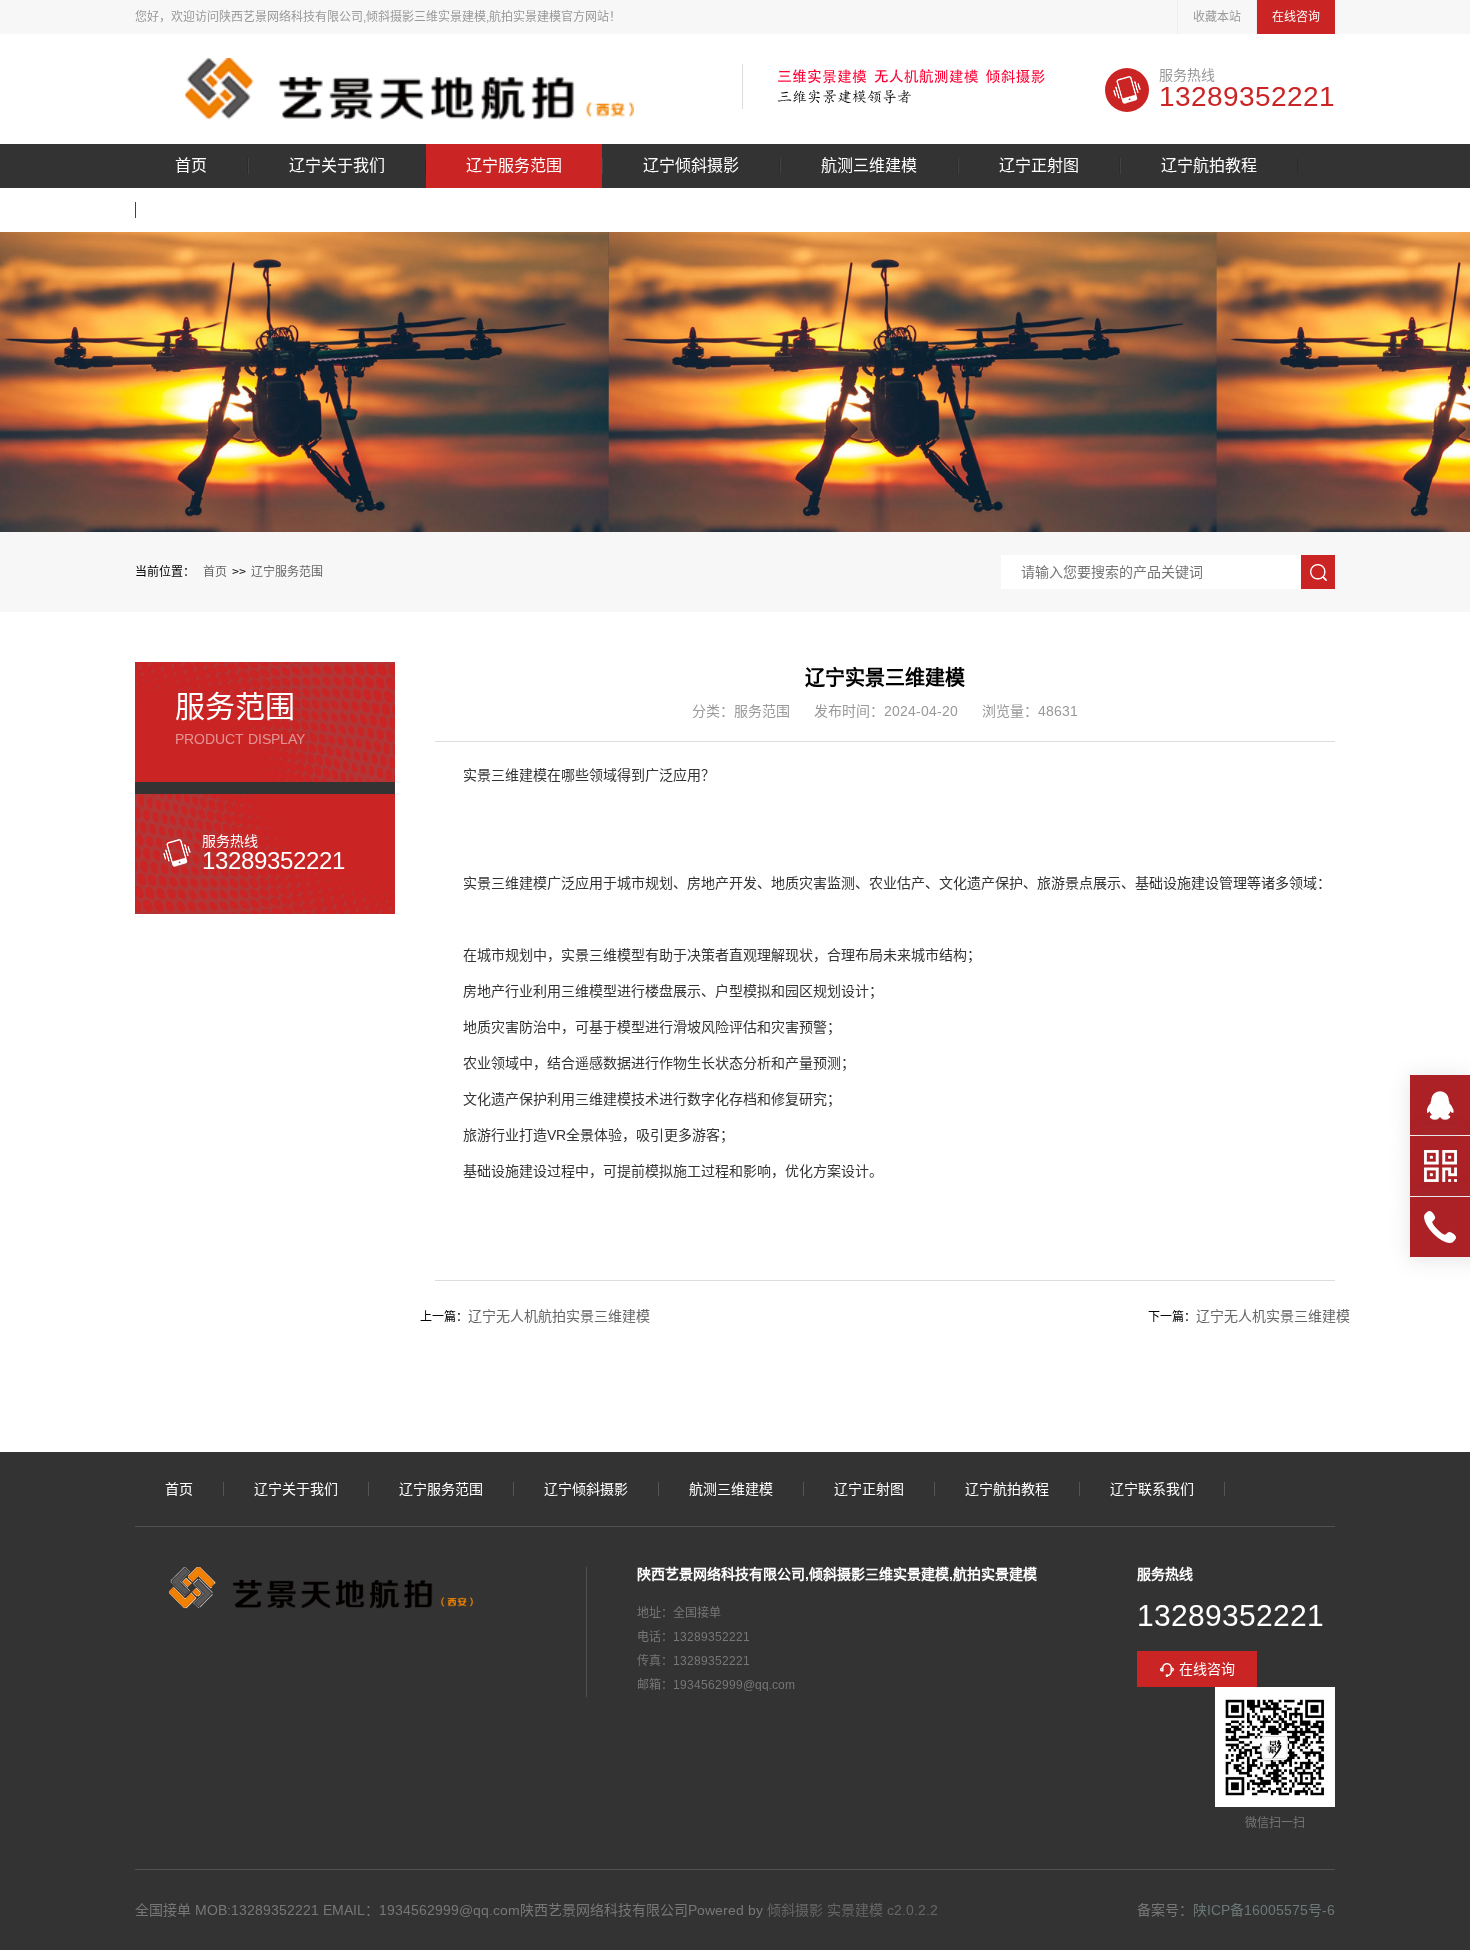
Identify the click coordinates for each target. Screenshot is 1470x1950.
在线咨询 (1296, 17)
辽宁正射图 (1039, 166)
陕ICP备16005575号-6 (1264, 1910)
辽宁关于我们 (337, 166)
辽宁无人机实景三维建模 (1273, 1316)
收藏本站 (1217, 17)
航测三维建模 (869, 166)
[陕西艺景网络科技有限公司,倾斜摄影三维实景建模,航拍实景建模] (423, 89)
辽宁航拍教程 (1209, 166)
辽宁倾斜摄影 (691, 166)
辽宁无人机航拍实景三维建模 (559, 1316)
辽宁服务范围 (514, 166)
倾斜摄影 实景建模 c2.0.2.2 (852, 1910)
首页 (191, 166)
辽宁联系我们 (224, 210)
